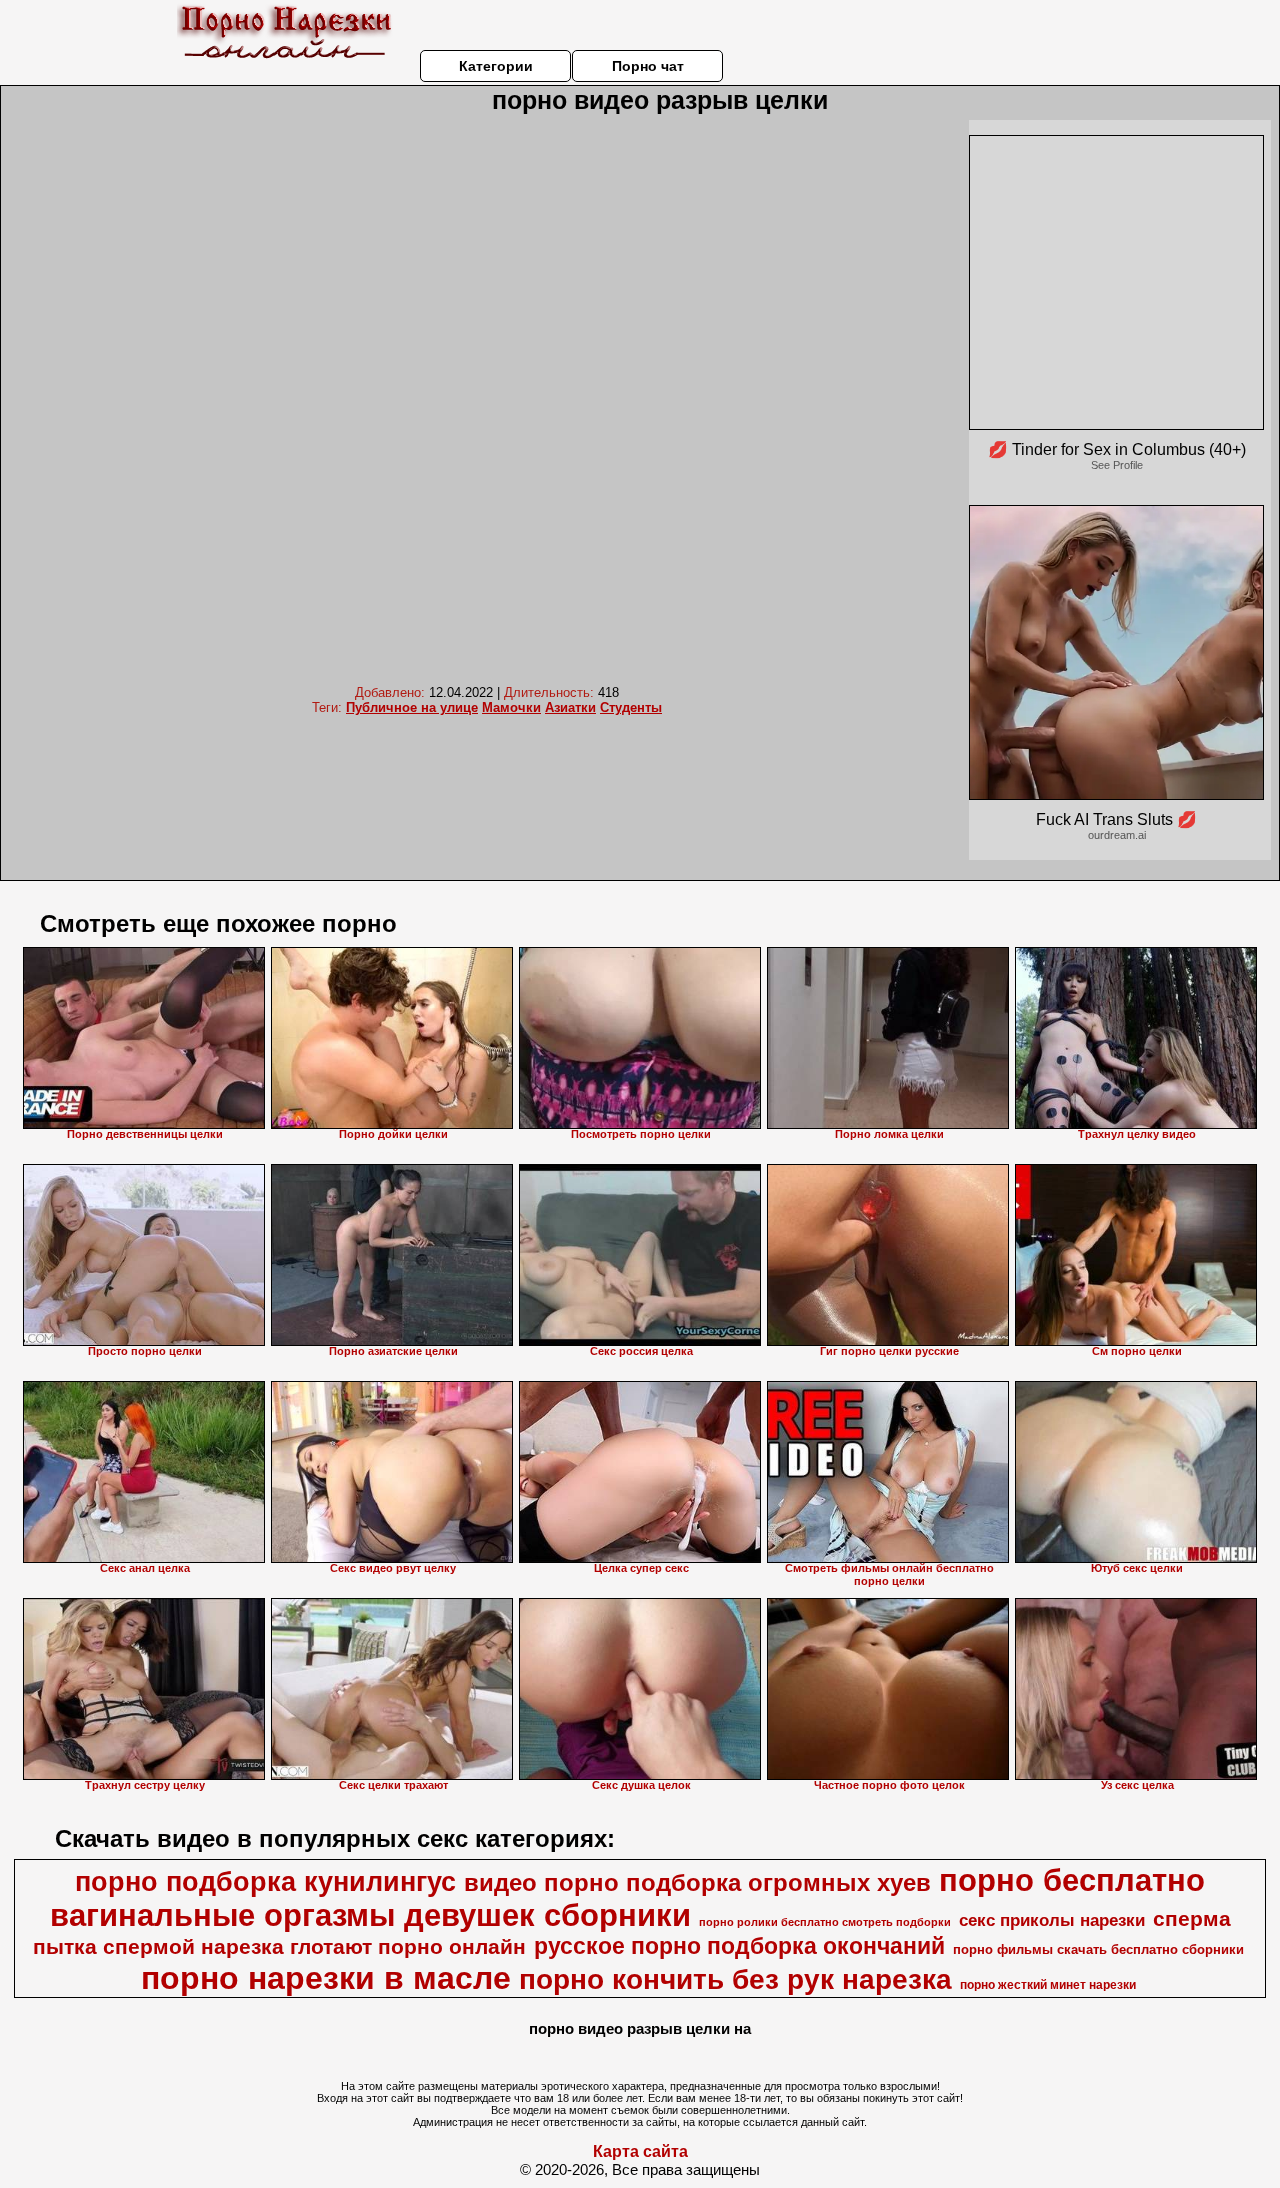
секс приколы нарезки (1052, 1920)
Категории (496, 66)
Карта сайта (640, 2151)
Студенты (631, 707)
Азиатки (570, 707)
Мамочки (511, 707)
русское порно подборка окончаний (739, 1946)
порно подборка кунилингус (265, 1882)
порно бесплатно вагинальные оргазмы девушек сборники (628, 1897)
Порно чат (648, 66)
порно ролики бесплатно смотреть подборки (825, 1922)
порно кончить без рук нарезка (735, 1979)
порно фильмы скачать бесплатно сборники (1098, 1949)
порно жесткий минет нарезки (1048, 1985)
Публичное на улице (412, 707)
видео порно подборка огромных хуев (697, 1882)
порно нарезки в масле (326, 1978)
